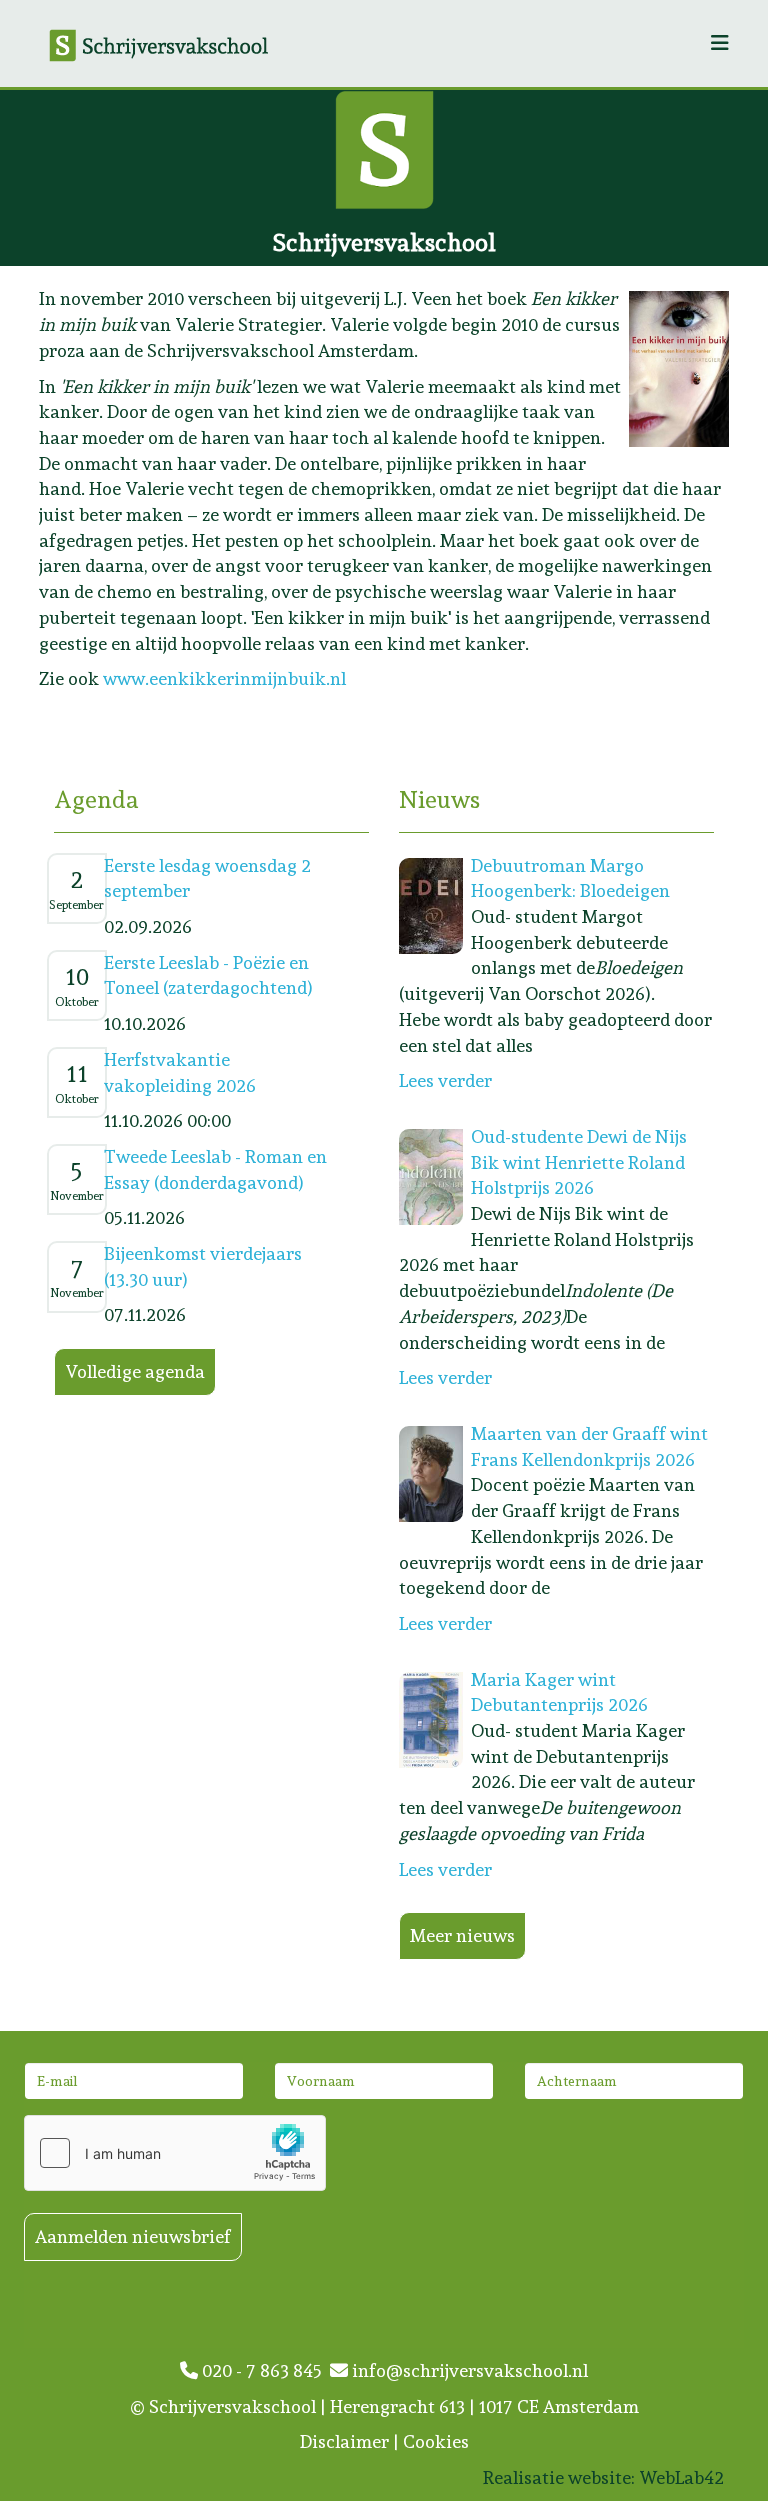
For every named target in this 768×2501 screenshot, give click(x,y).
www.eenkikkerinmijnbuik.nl (224, 678)
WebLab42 (681, 2477)
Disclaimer (344, 2441)
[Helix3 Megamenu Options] (720, 43)
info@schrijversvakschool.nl (468, 2370)
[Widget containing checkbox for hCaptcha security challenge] (175, 2153)
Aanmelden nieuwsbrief (133, 2236)
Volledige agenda (135, 1371)
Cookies (436, 2441)
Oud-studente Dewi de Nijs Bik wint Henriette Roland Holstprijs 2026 (579, 1162)
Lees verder (445, 1080)
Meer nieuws (462, 1935)
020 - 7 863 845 (264, 2370)
